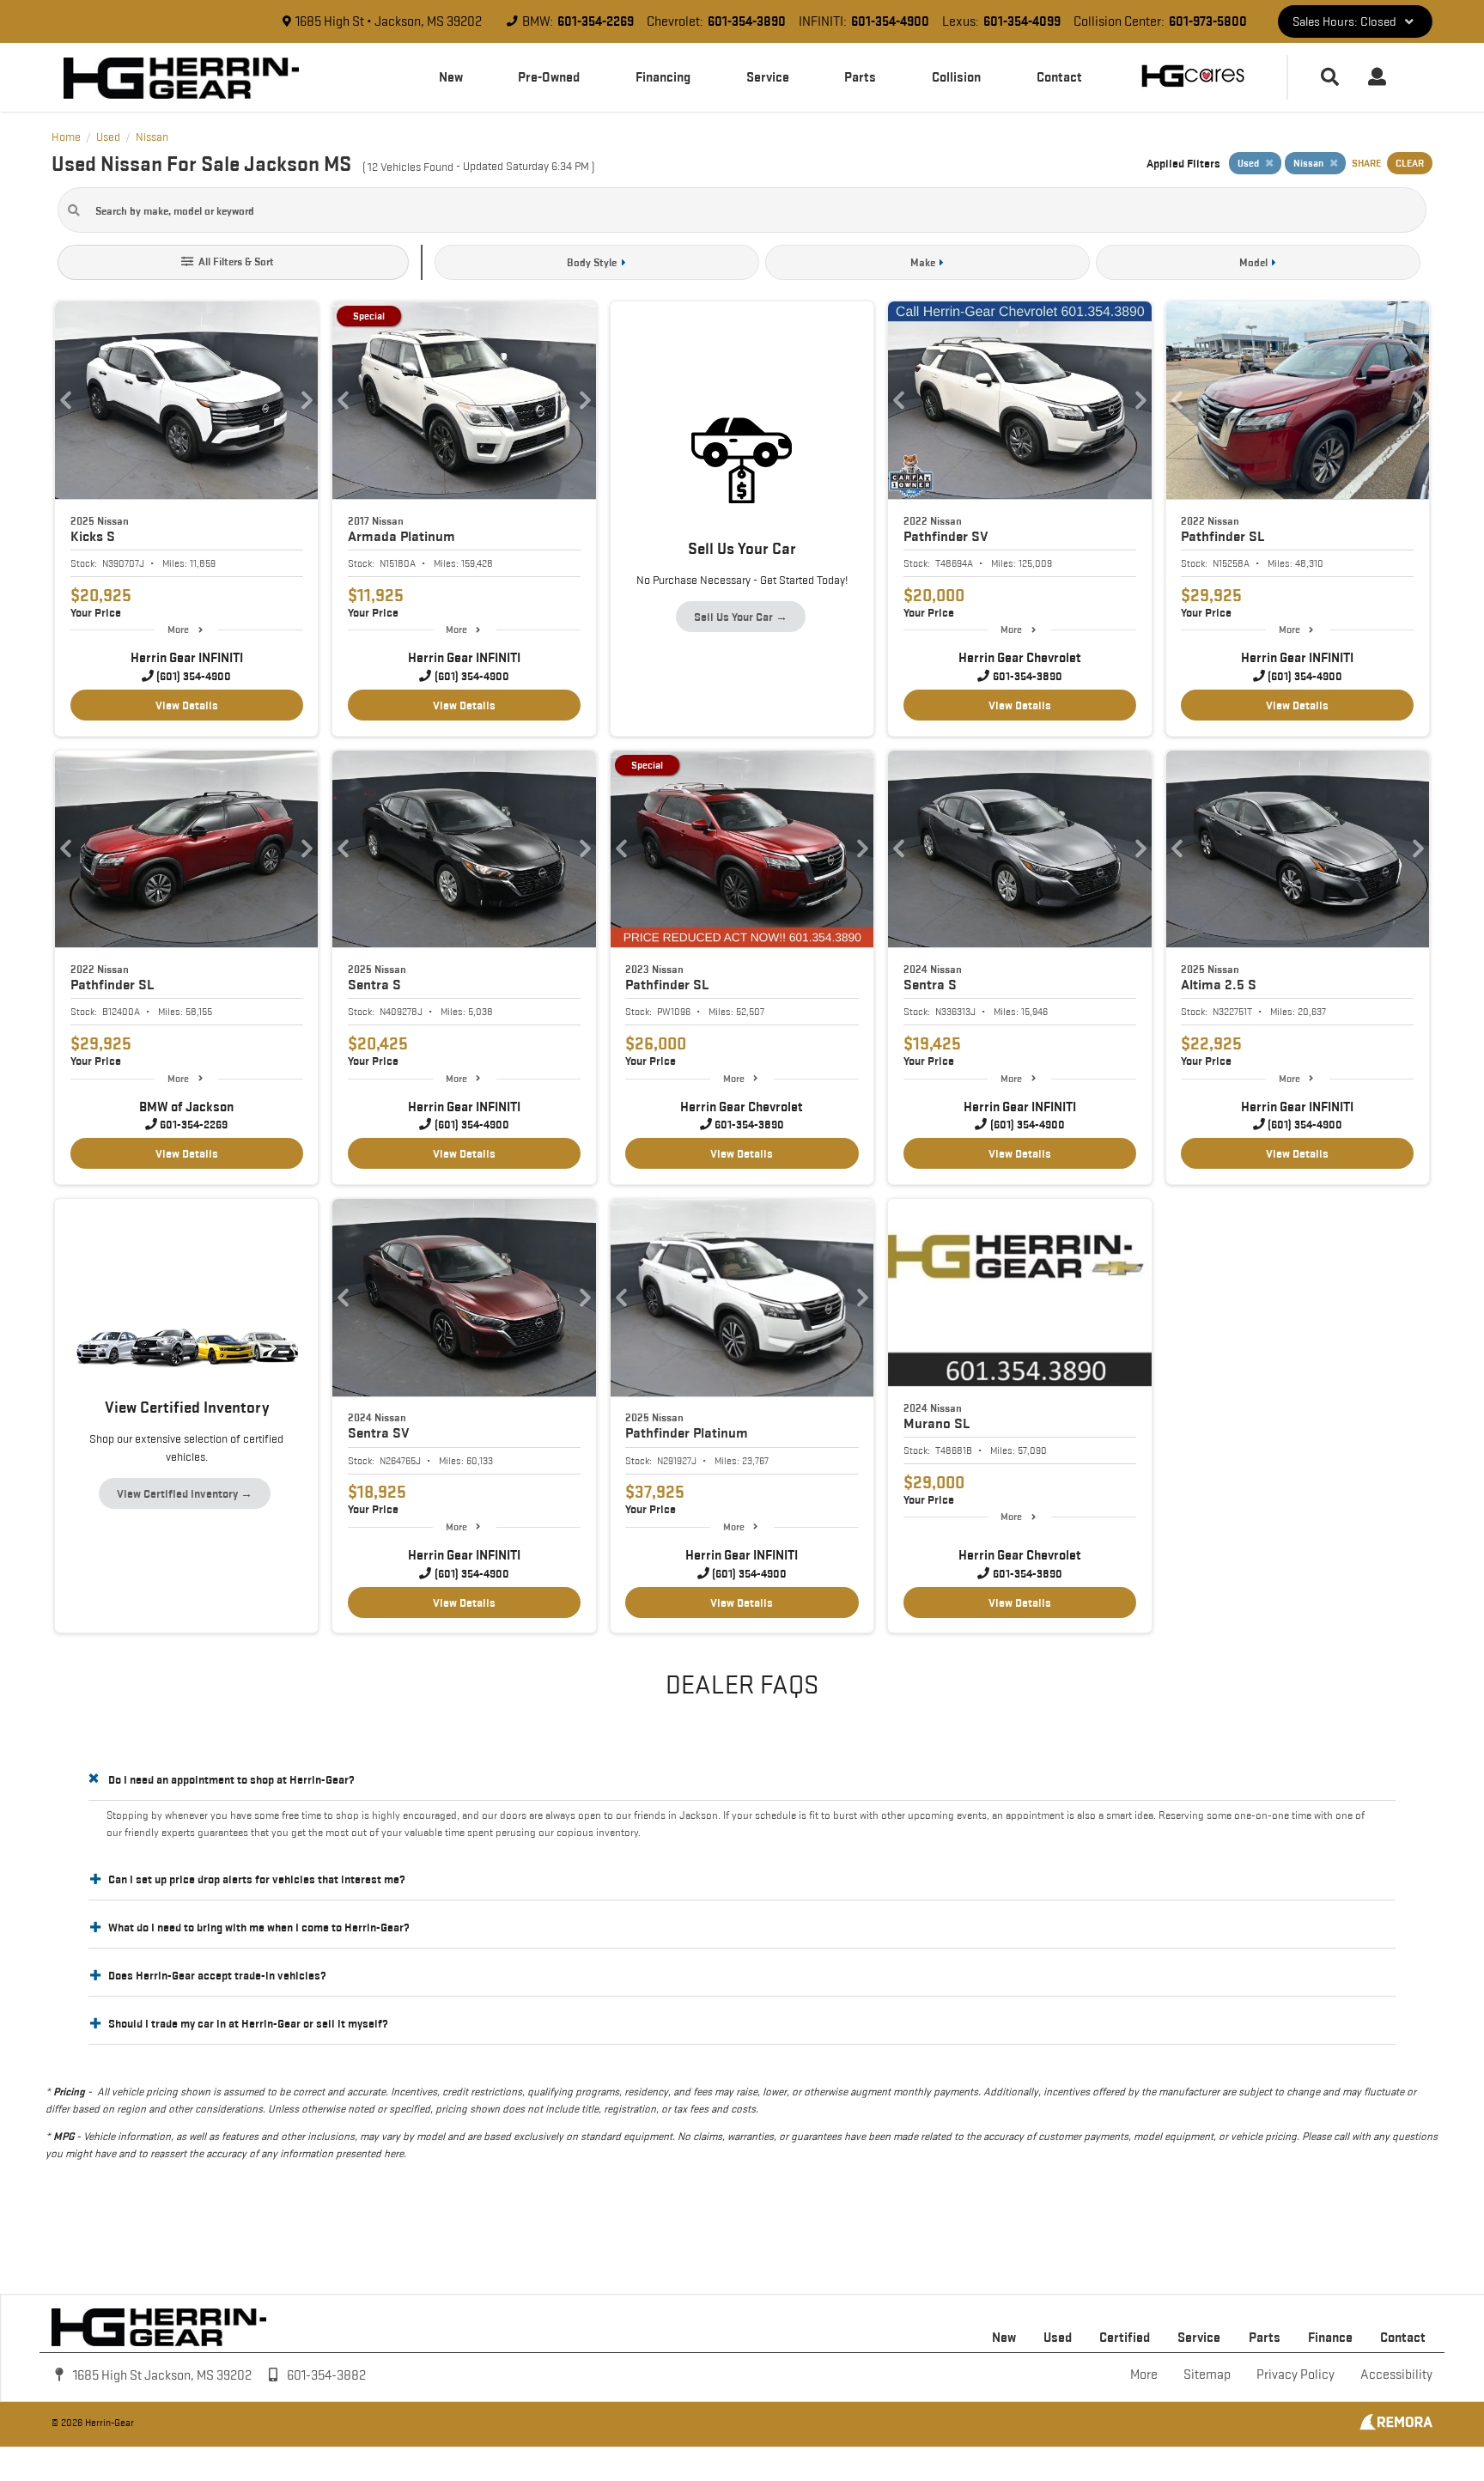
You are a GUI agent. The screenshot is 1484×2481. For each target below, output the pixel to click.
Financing (663, 77)
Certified (1125, 2337)
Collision (956, 77)
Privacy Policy (1295, 2374)
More (178, 629)
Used (1058, 2337)
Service (768, 77)
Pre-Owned (549, 77)
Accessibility (1396, 2374)
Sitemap (1207, 2374)
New (451, 77)
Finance (1330, 2337)
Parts (860, 77)
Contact (1059, 77)
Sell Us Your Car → (741, 617)
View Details (187, 705)
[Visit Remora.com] (1396, 2426)
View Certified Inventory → (185, 1493)
